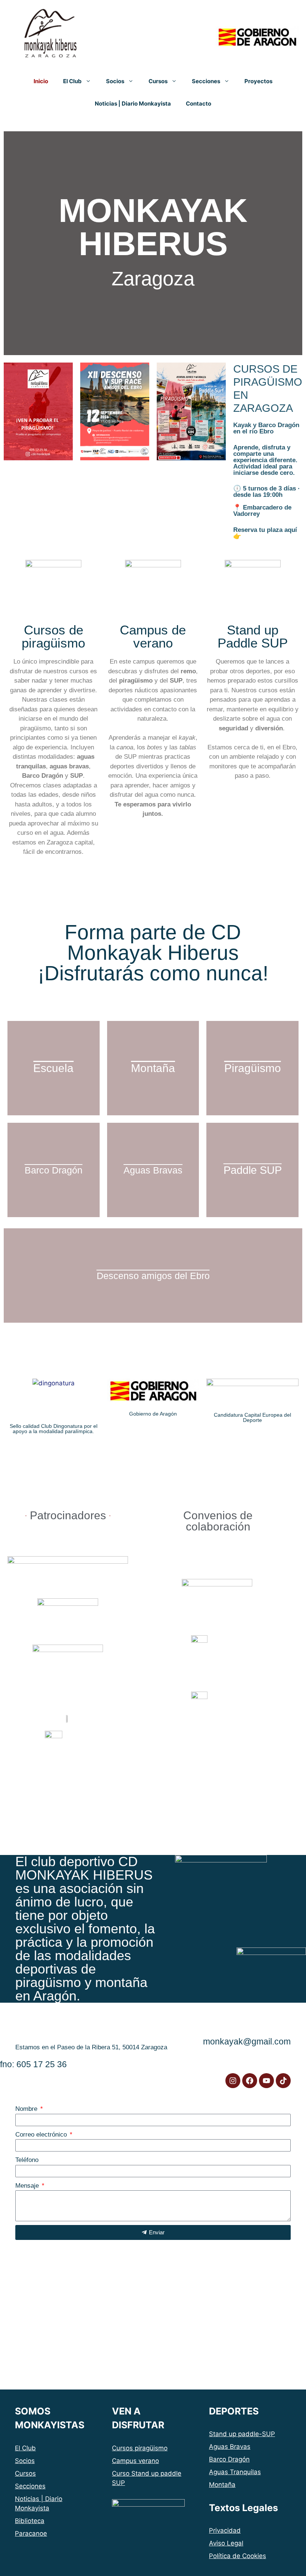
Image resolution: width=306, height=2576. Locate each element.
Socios (115, 81)
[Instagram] (233, 2081)
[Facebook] (250, 2081)
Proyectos (258, 81)
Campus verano (135, 2461)
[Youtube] (266, 2081)
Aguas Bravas (230, 2447)
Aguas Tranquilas (235, 2472)
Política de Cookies (238, 2556)
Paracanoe (31, 2533)
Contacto (199, 104)
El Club (72, 81)
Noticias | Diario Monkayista (133, 104)
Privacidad (225, 2530)
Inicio (41, 81)
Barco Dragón (229, 2459)
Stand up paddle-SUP (242, 2434)
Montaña (222, 2485)
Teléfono (27, 2160)
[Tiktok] (283, 2081)
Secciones (206, 81)
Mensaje (28, 2186)
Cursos (158, 81)
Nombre (27, 2109)
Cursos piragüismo (140, 2448)
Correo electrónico (42, 2135)
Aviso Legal (226, 2543)
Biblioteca (30, 2521)
